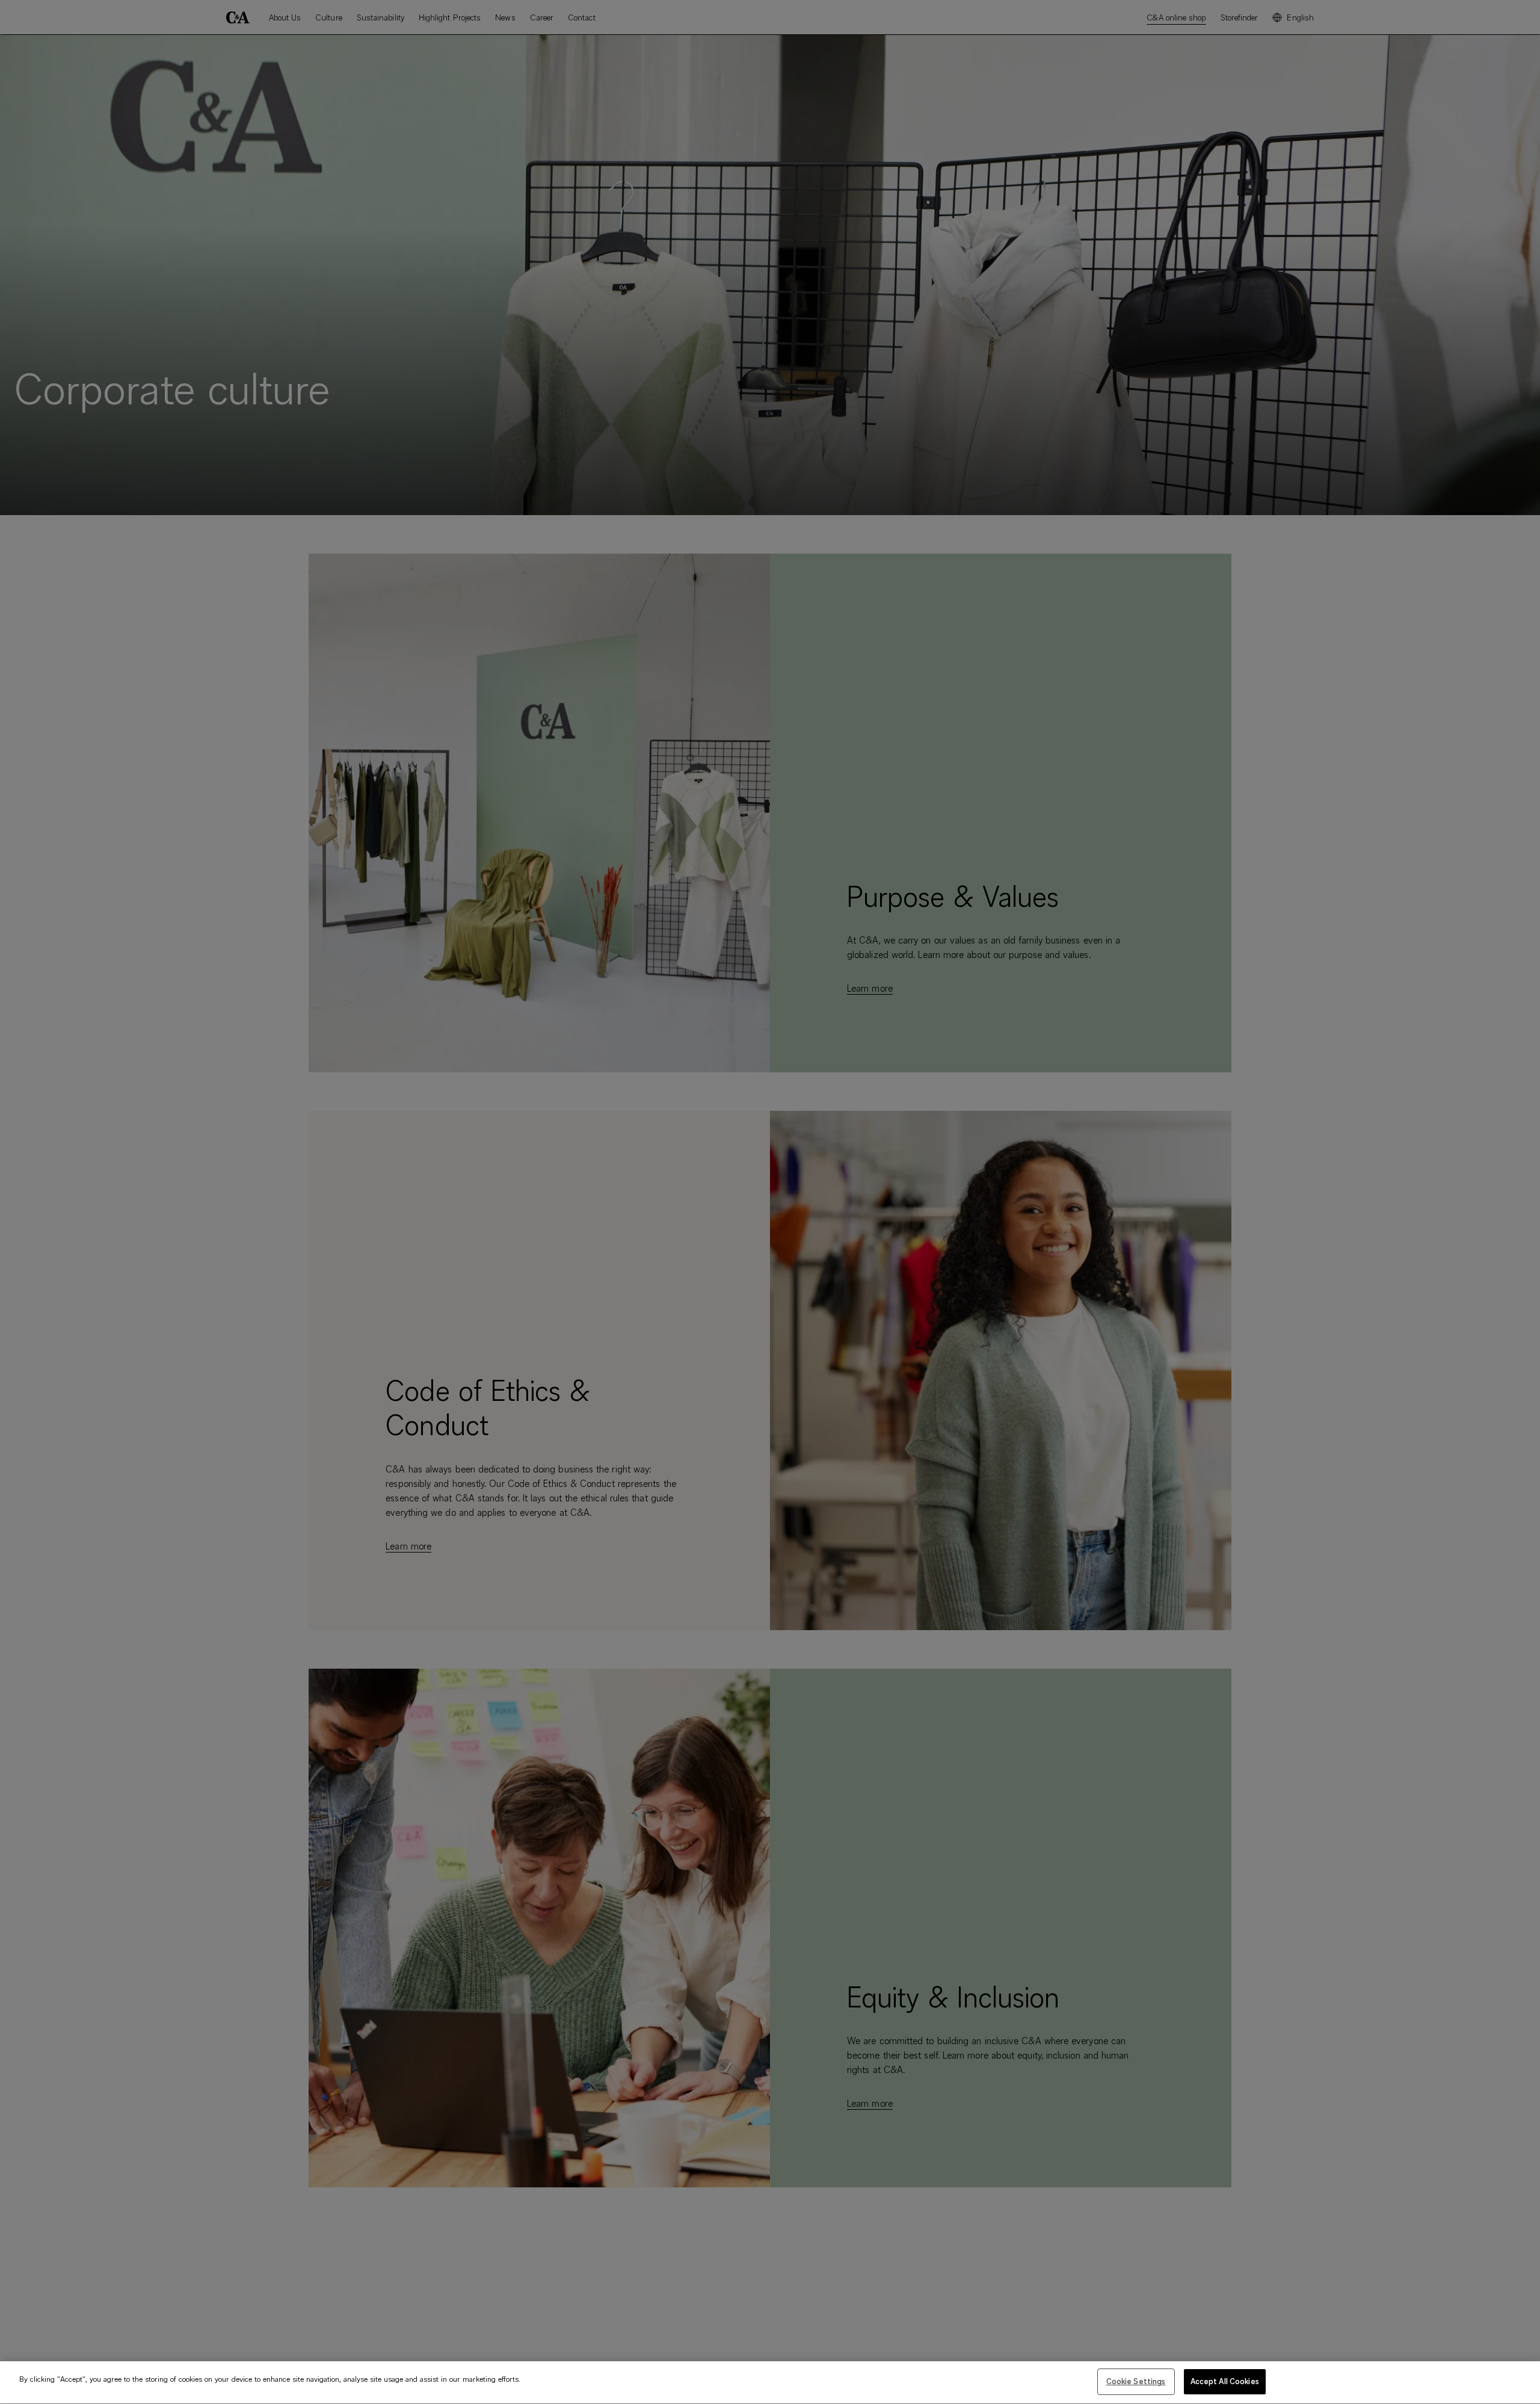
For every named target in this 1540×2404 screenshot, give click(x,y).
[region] (770, 2383)
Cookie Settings (1136, 2381)
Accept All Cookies (1225, 2381)
